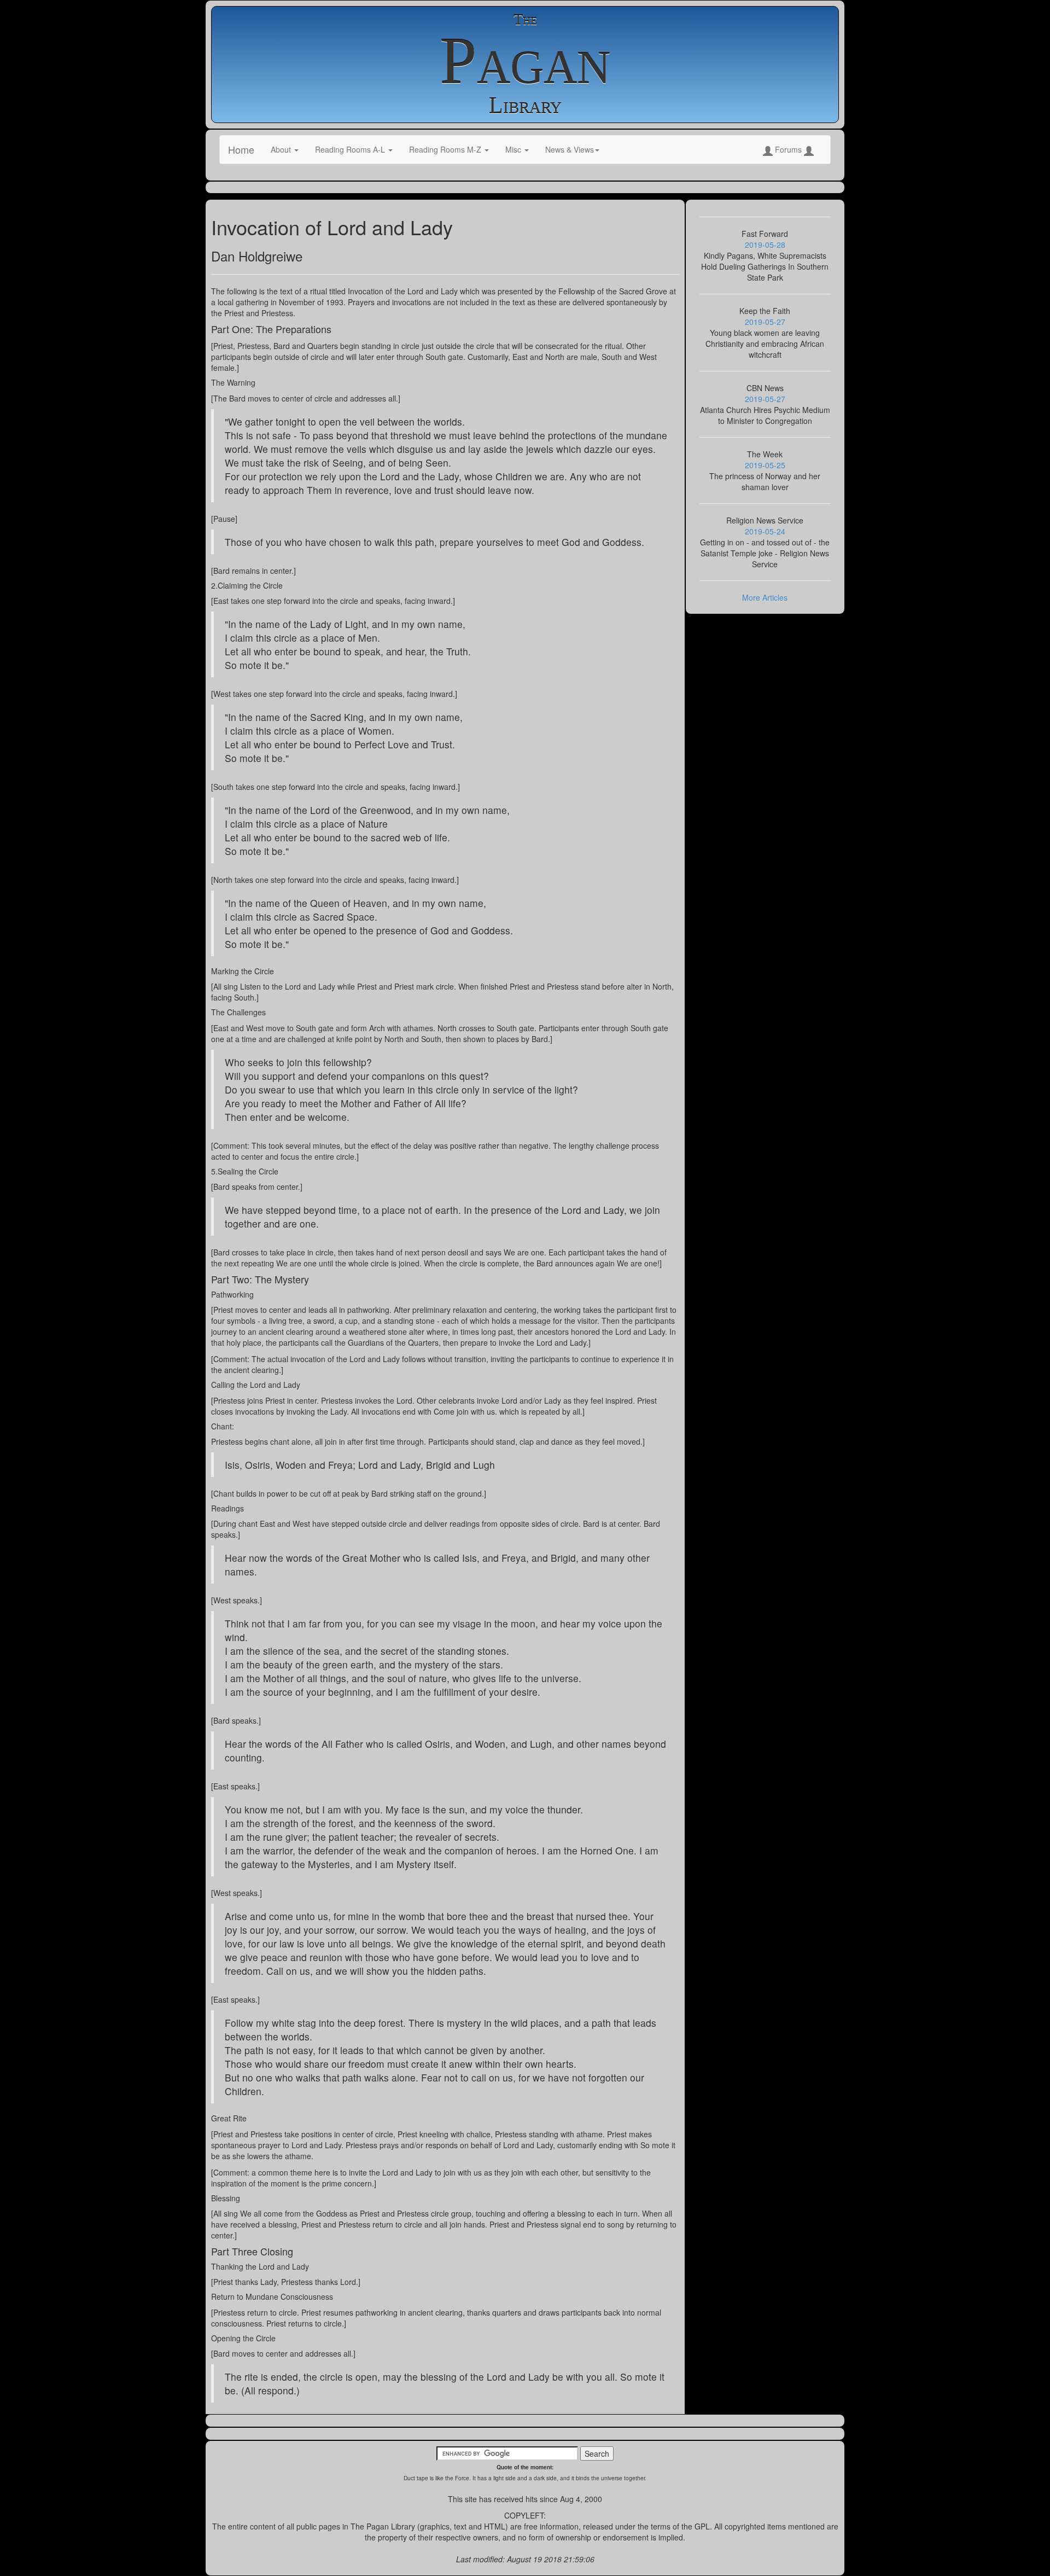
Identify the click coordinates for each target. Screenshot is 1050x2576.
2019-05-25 (765, 465)
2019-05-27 (765, 322)
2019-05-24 (765, 531)
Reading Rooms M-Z (446, 149)
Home (241, 149)
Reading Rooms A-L (351, 149)
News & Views (570, 149)
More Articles (765, 597)
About (282, 149)
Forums (788, 149)
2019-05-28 (765, 245)
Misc (514, 149)
